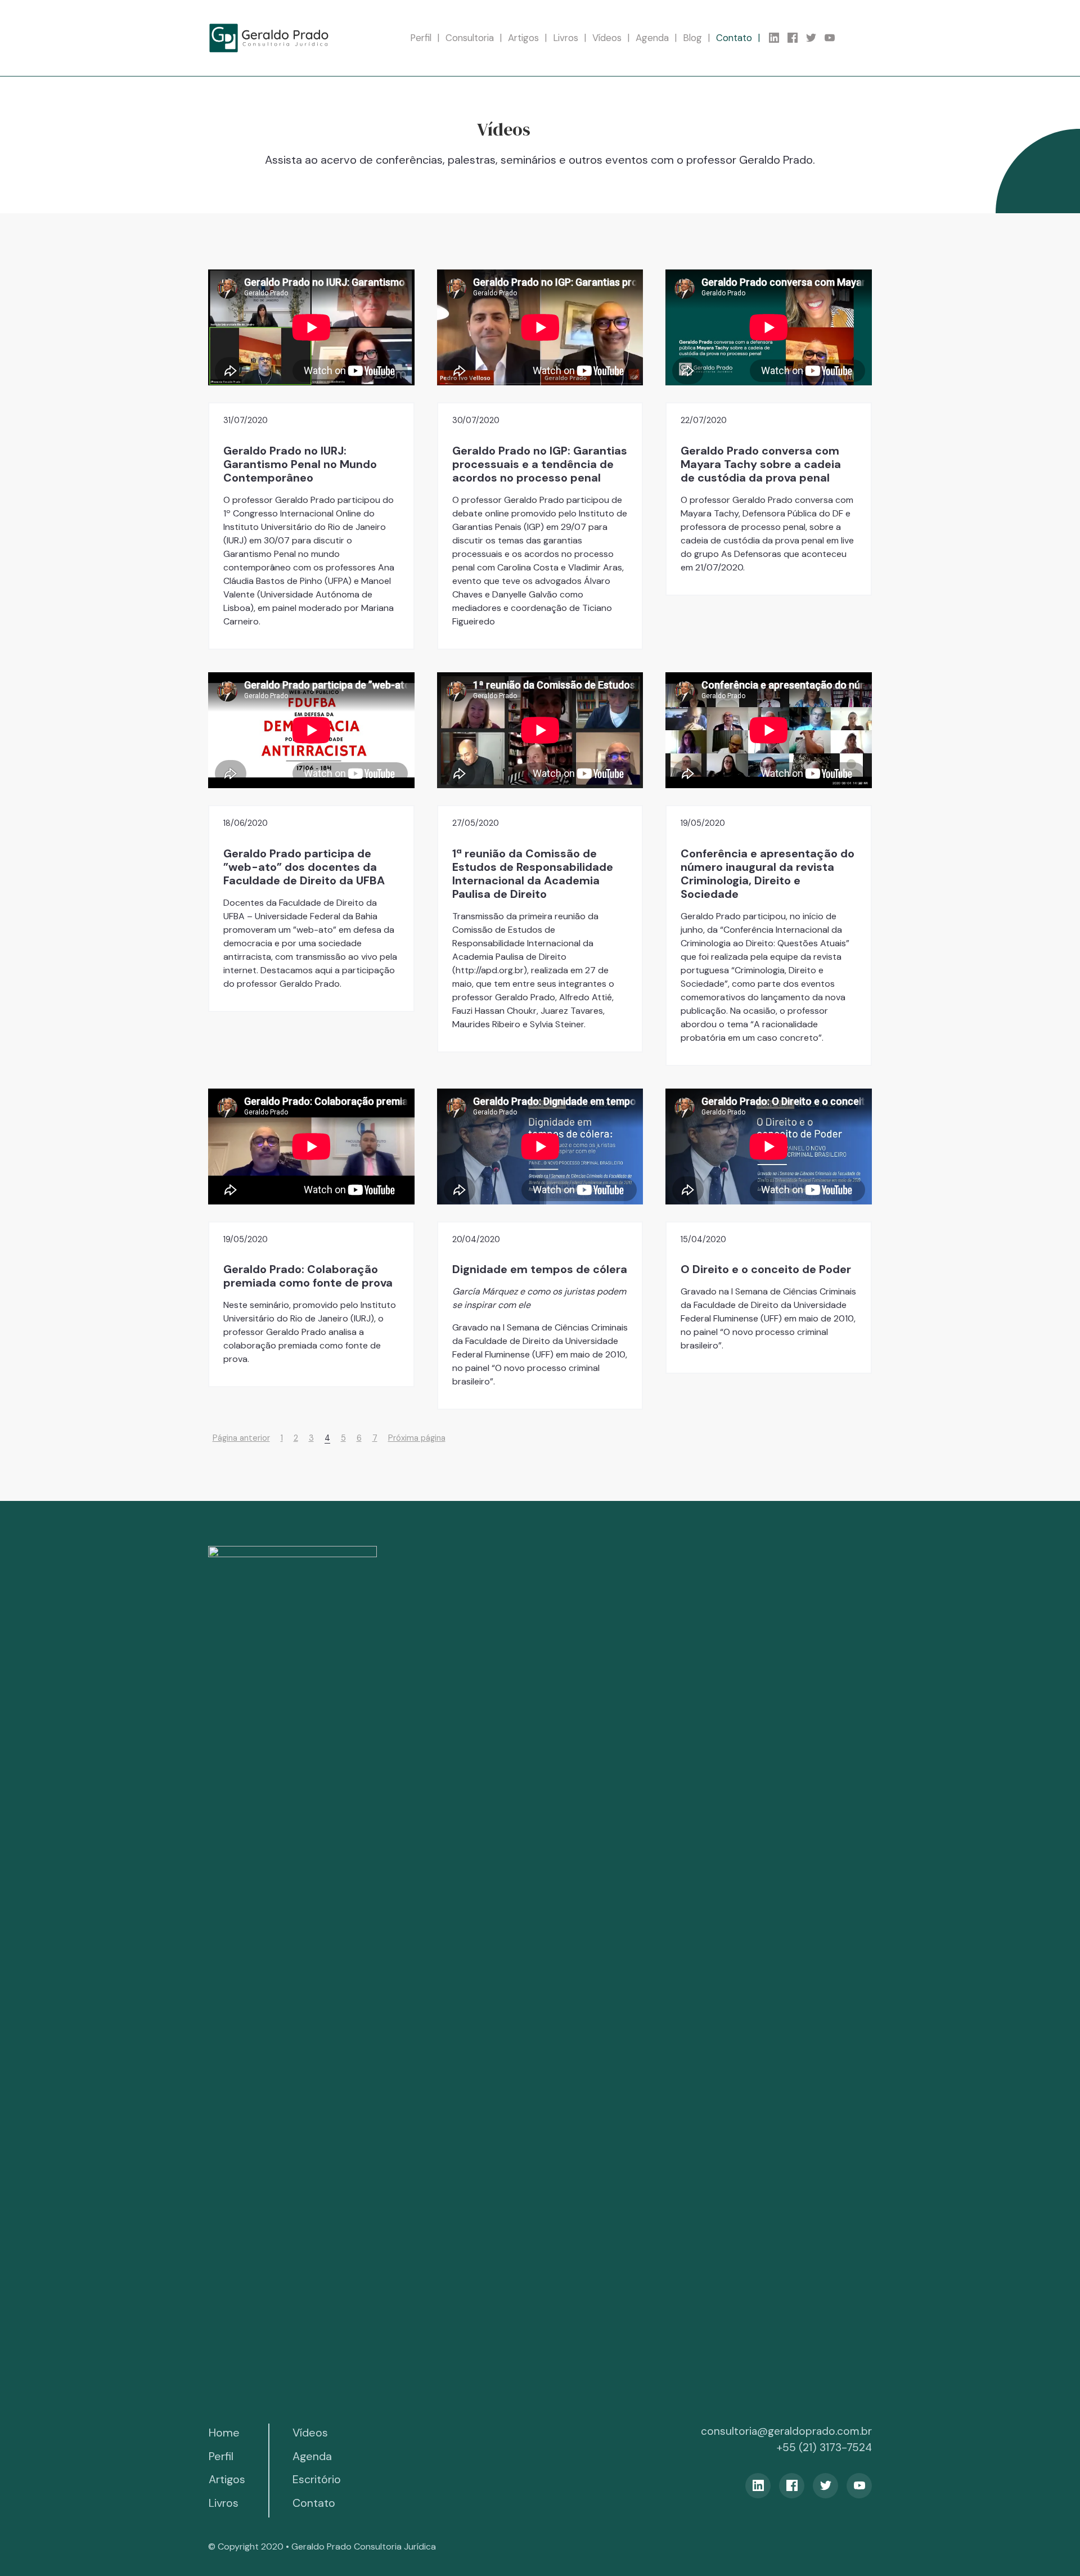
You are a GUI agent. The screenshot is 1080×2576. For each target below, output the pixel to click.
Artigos (523, 38)
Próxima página (417, 1438)
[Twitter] (815, 38)
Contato (734, 38)
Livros (566, 38)
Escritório (317, 2479)
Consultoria (470, 38)
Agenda (652, 38)
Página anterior (241, 1438)
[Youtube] (834, 38)
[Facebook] (797, 38)
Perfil (421, 38)
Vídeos (607, 38)
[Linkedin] (778, 38)
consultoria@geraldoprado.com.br (786, 2431)
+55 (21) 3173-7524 (824, 2447)
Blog (692, 38)
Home (224, 2433)
